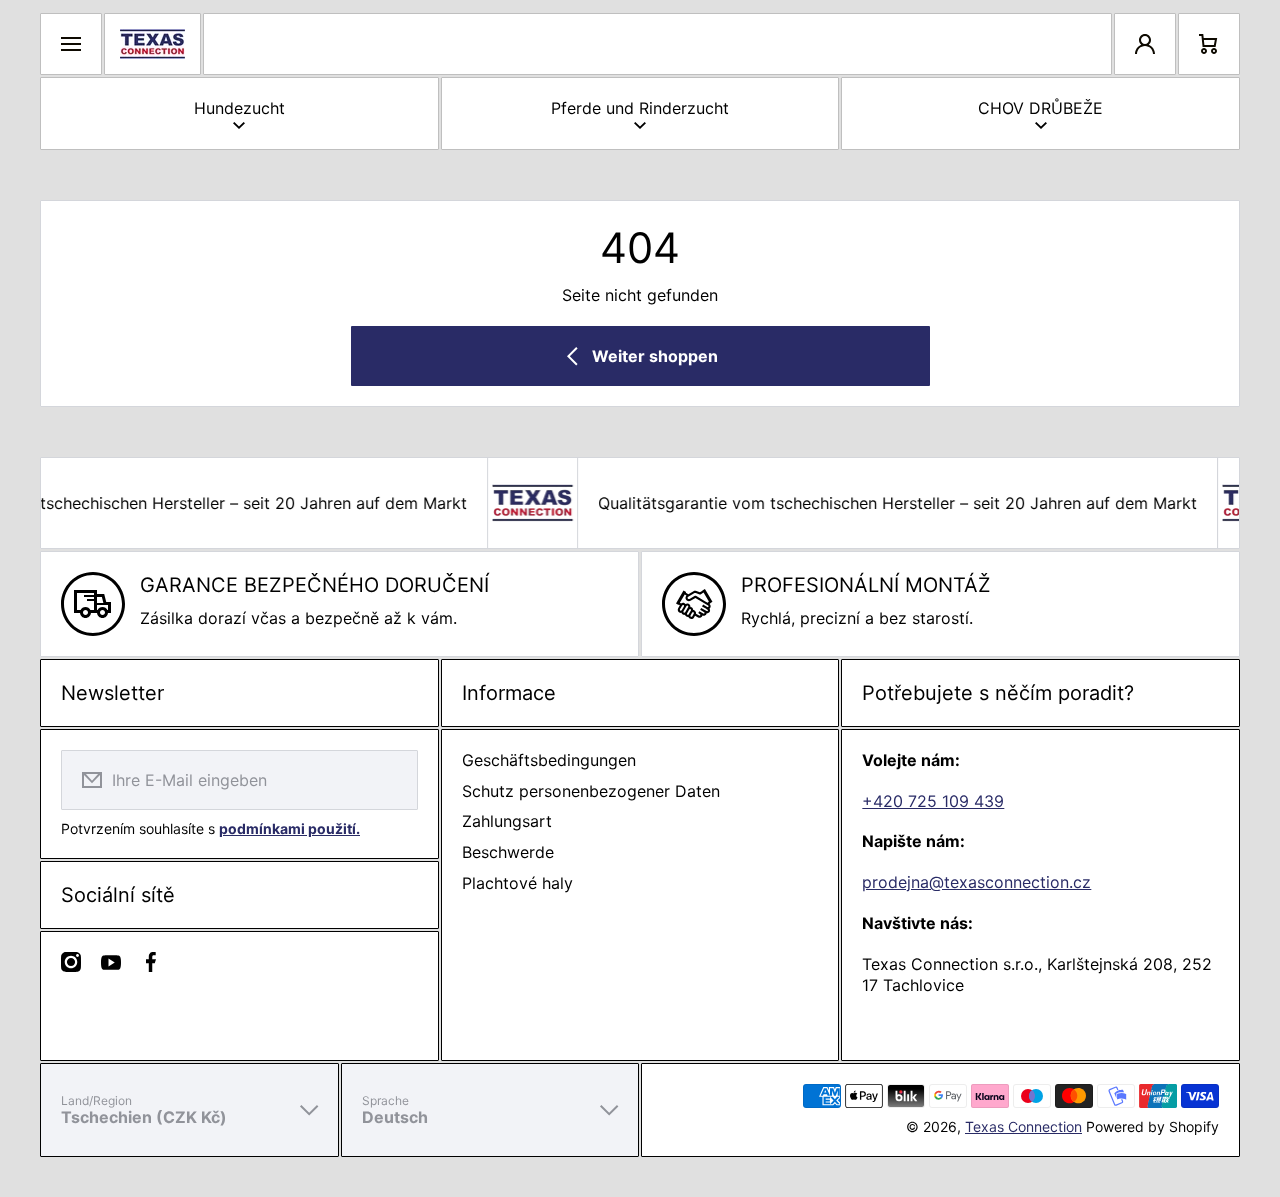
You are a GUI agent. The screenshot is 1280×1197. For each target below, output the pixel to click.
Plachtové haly (517, 883)
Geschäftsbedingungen (549, 760)
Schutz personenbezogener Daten (591, 791)
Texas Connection (1023, 1126)
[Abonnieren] (390, 780)
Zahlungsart (507, 821)
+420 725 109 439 (933, 801)
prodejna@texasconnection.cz (976, 882)
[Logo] (152, 44)
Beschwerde (508, 852)
